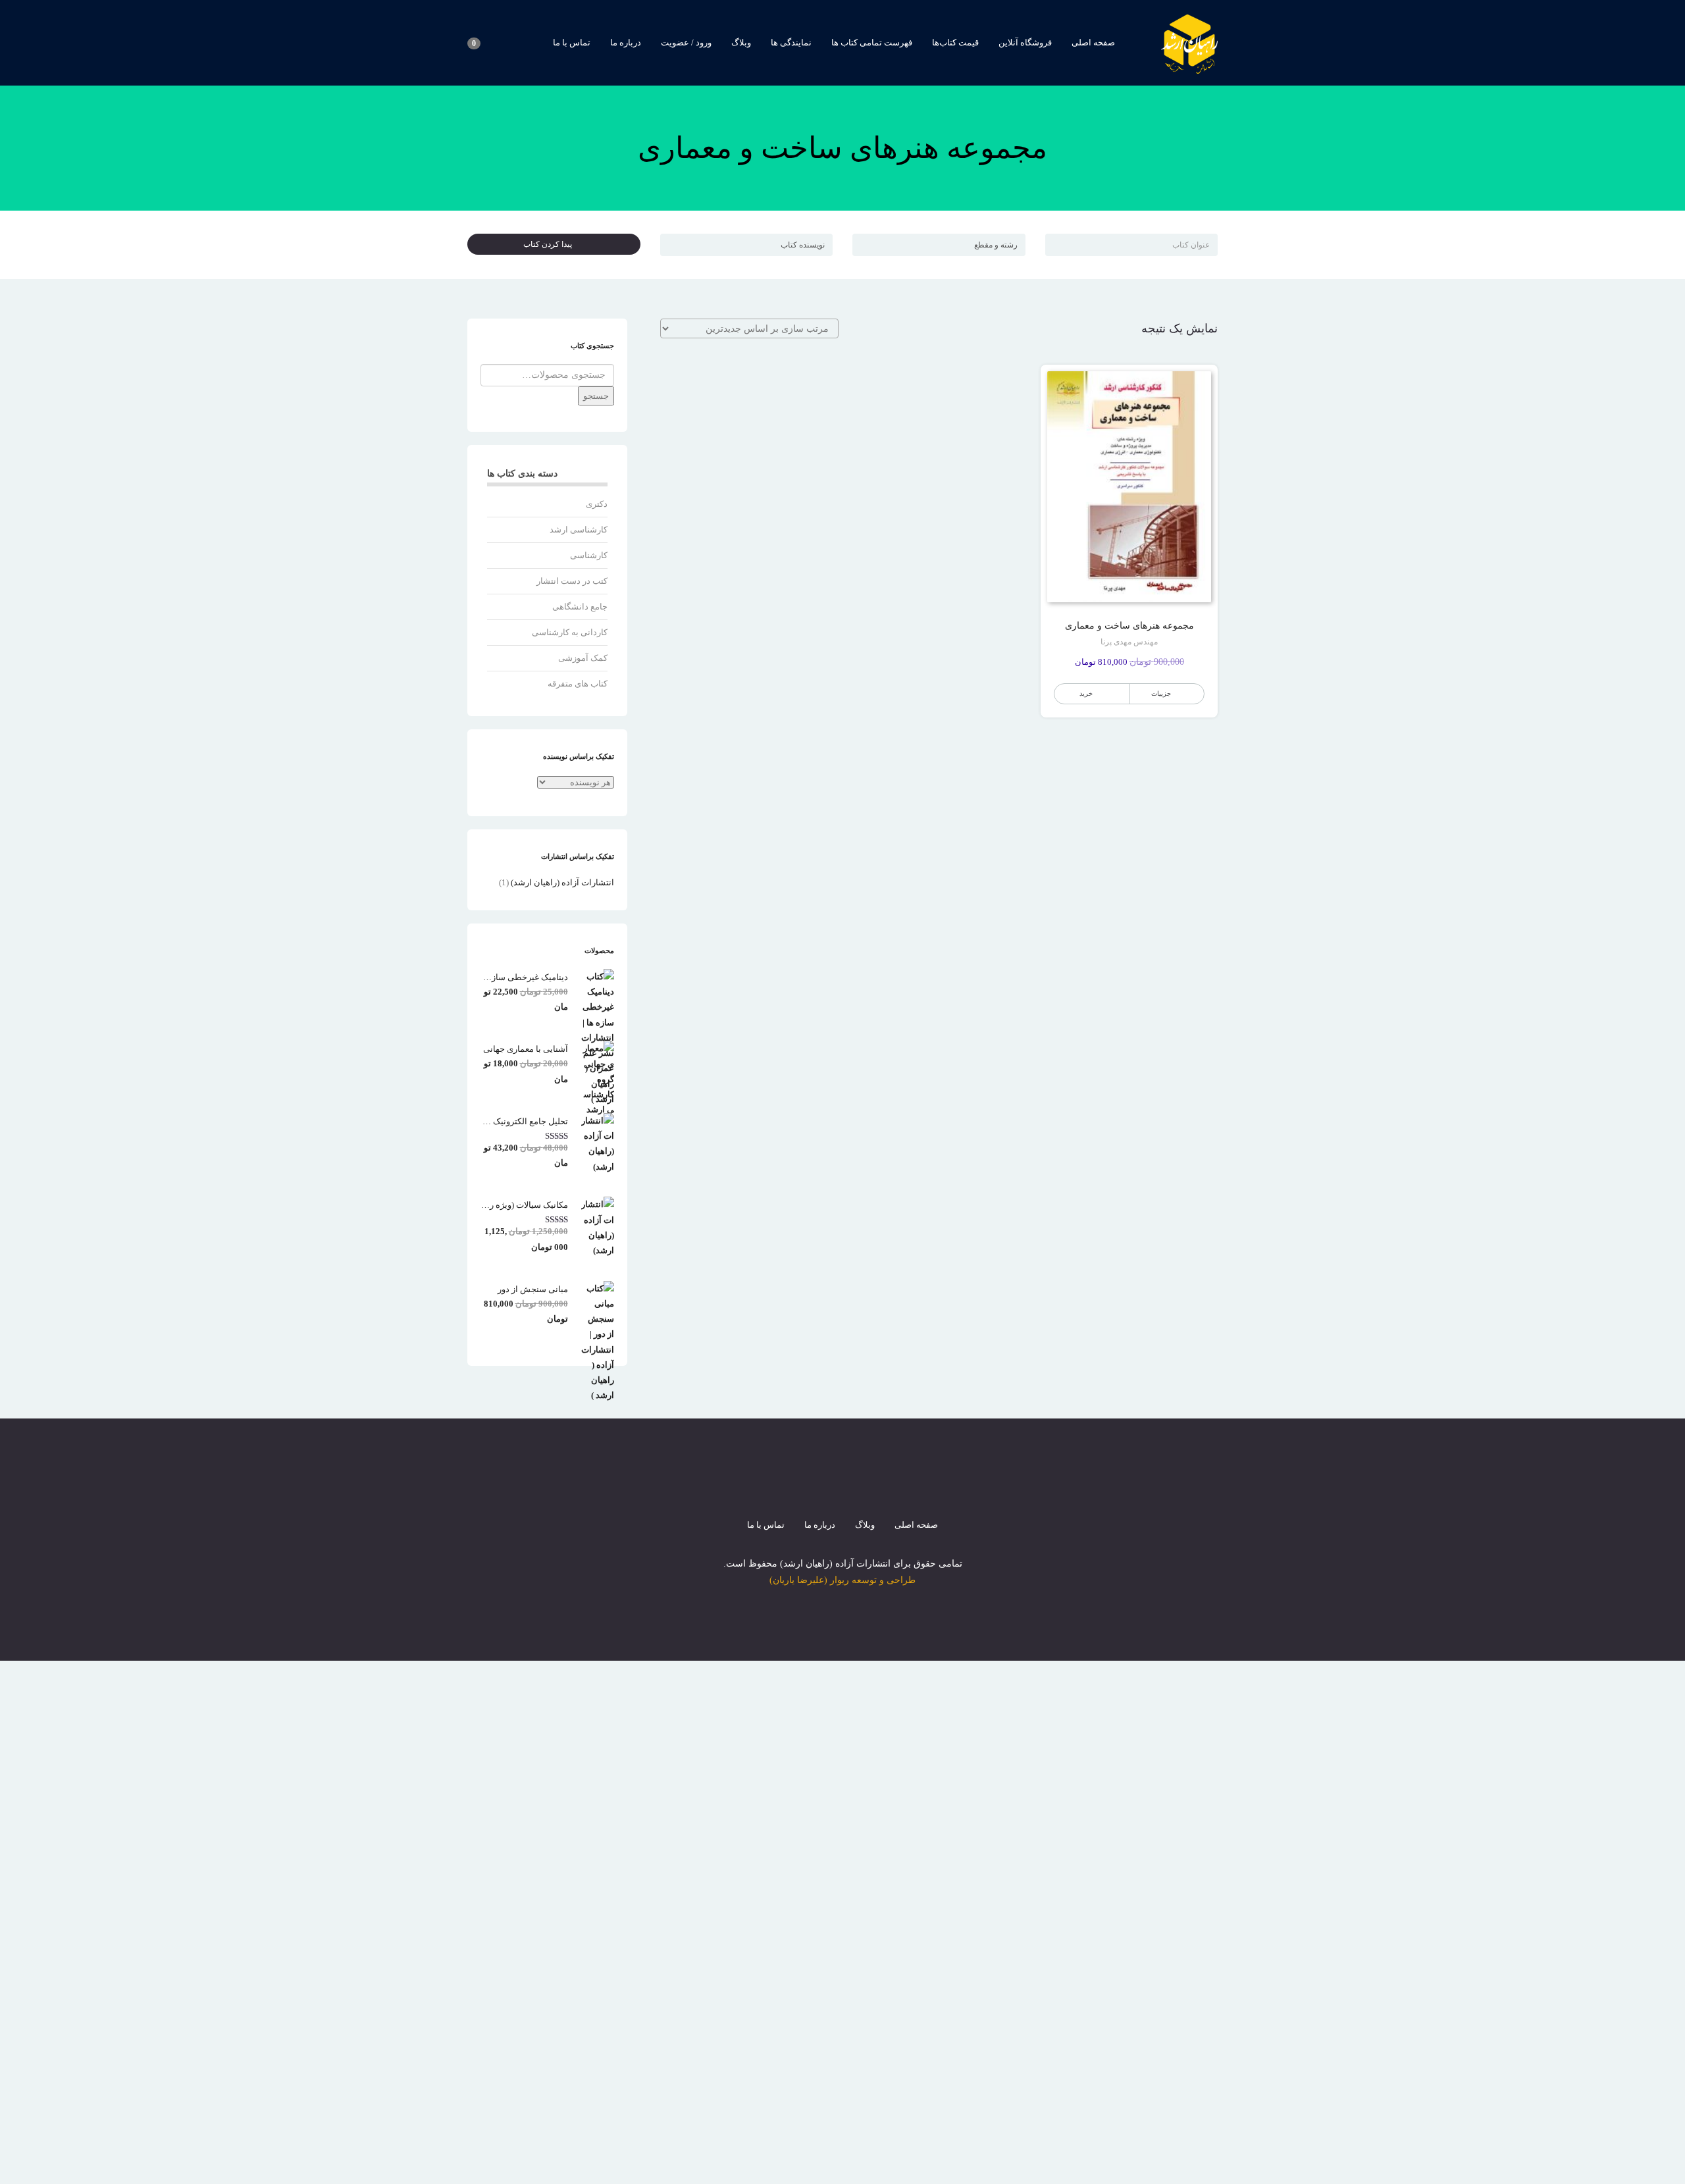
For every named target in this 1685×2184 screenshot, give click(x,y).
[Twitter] (819, 1489)
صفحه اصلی (1093, 42)
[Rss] (866, 1489)
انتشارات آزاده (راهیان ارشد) (562, 882)
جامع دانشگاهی (580, 607)
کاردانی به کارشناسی (570, 632)
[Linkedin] (890, 1489)
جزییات (1161, 693)
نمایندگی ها (791, 42)
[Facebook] (795, 1489)
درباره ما (626, 42)
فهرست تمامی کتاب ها (872, 42)
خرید (1086, 693)
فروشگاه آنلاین (1025, 42)
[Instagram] (842, 1489)
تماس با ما (572, 42)
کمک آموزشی (583, 658)
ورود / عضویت (686, 42)
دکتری (597, 504)
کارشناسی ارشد (579, 530)
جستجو (596, 396)
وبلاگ (741, 42)
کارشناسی (589, 555)
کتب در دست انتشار (572, 581)
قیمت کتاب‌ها (955, 42)
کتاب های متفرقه (578, 684)
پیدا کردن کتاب (551, 244)
